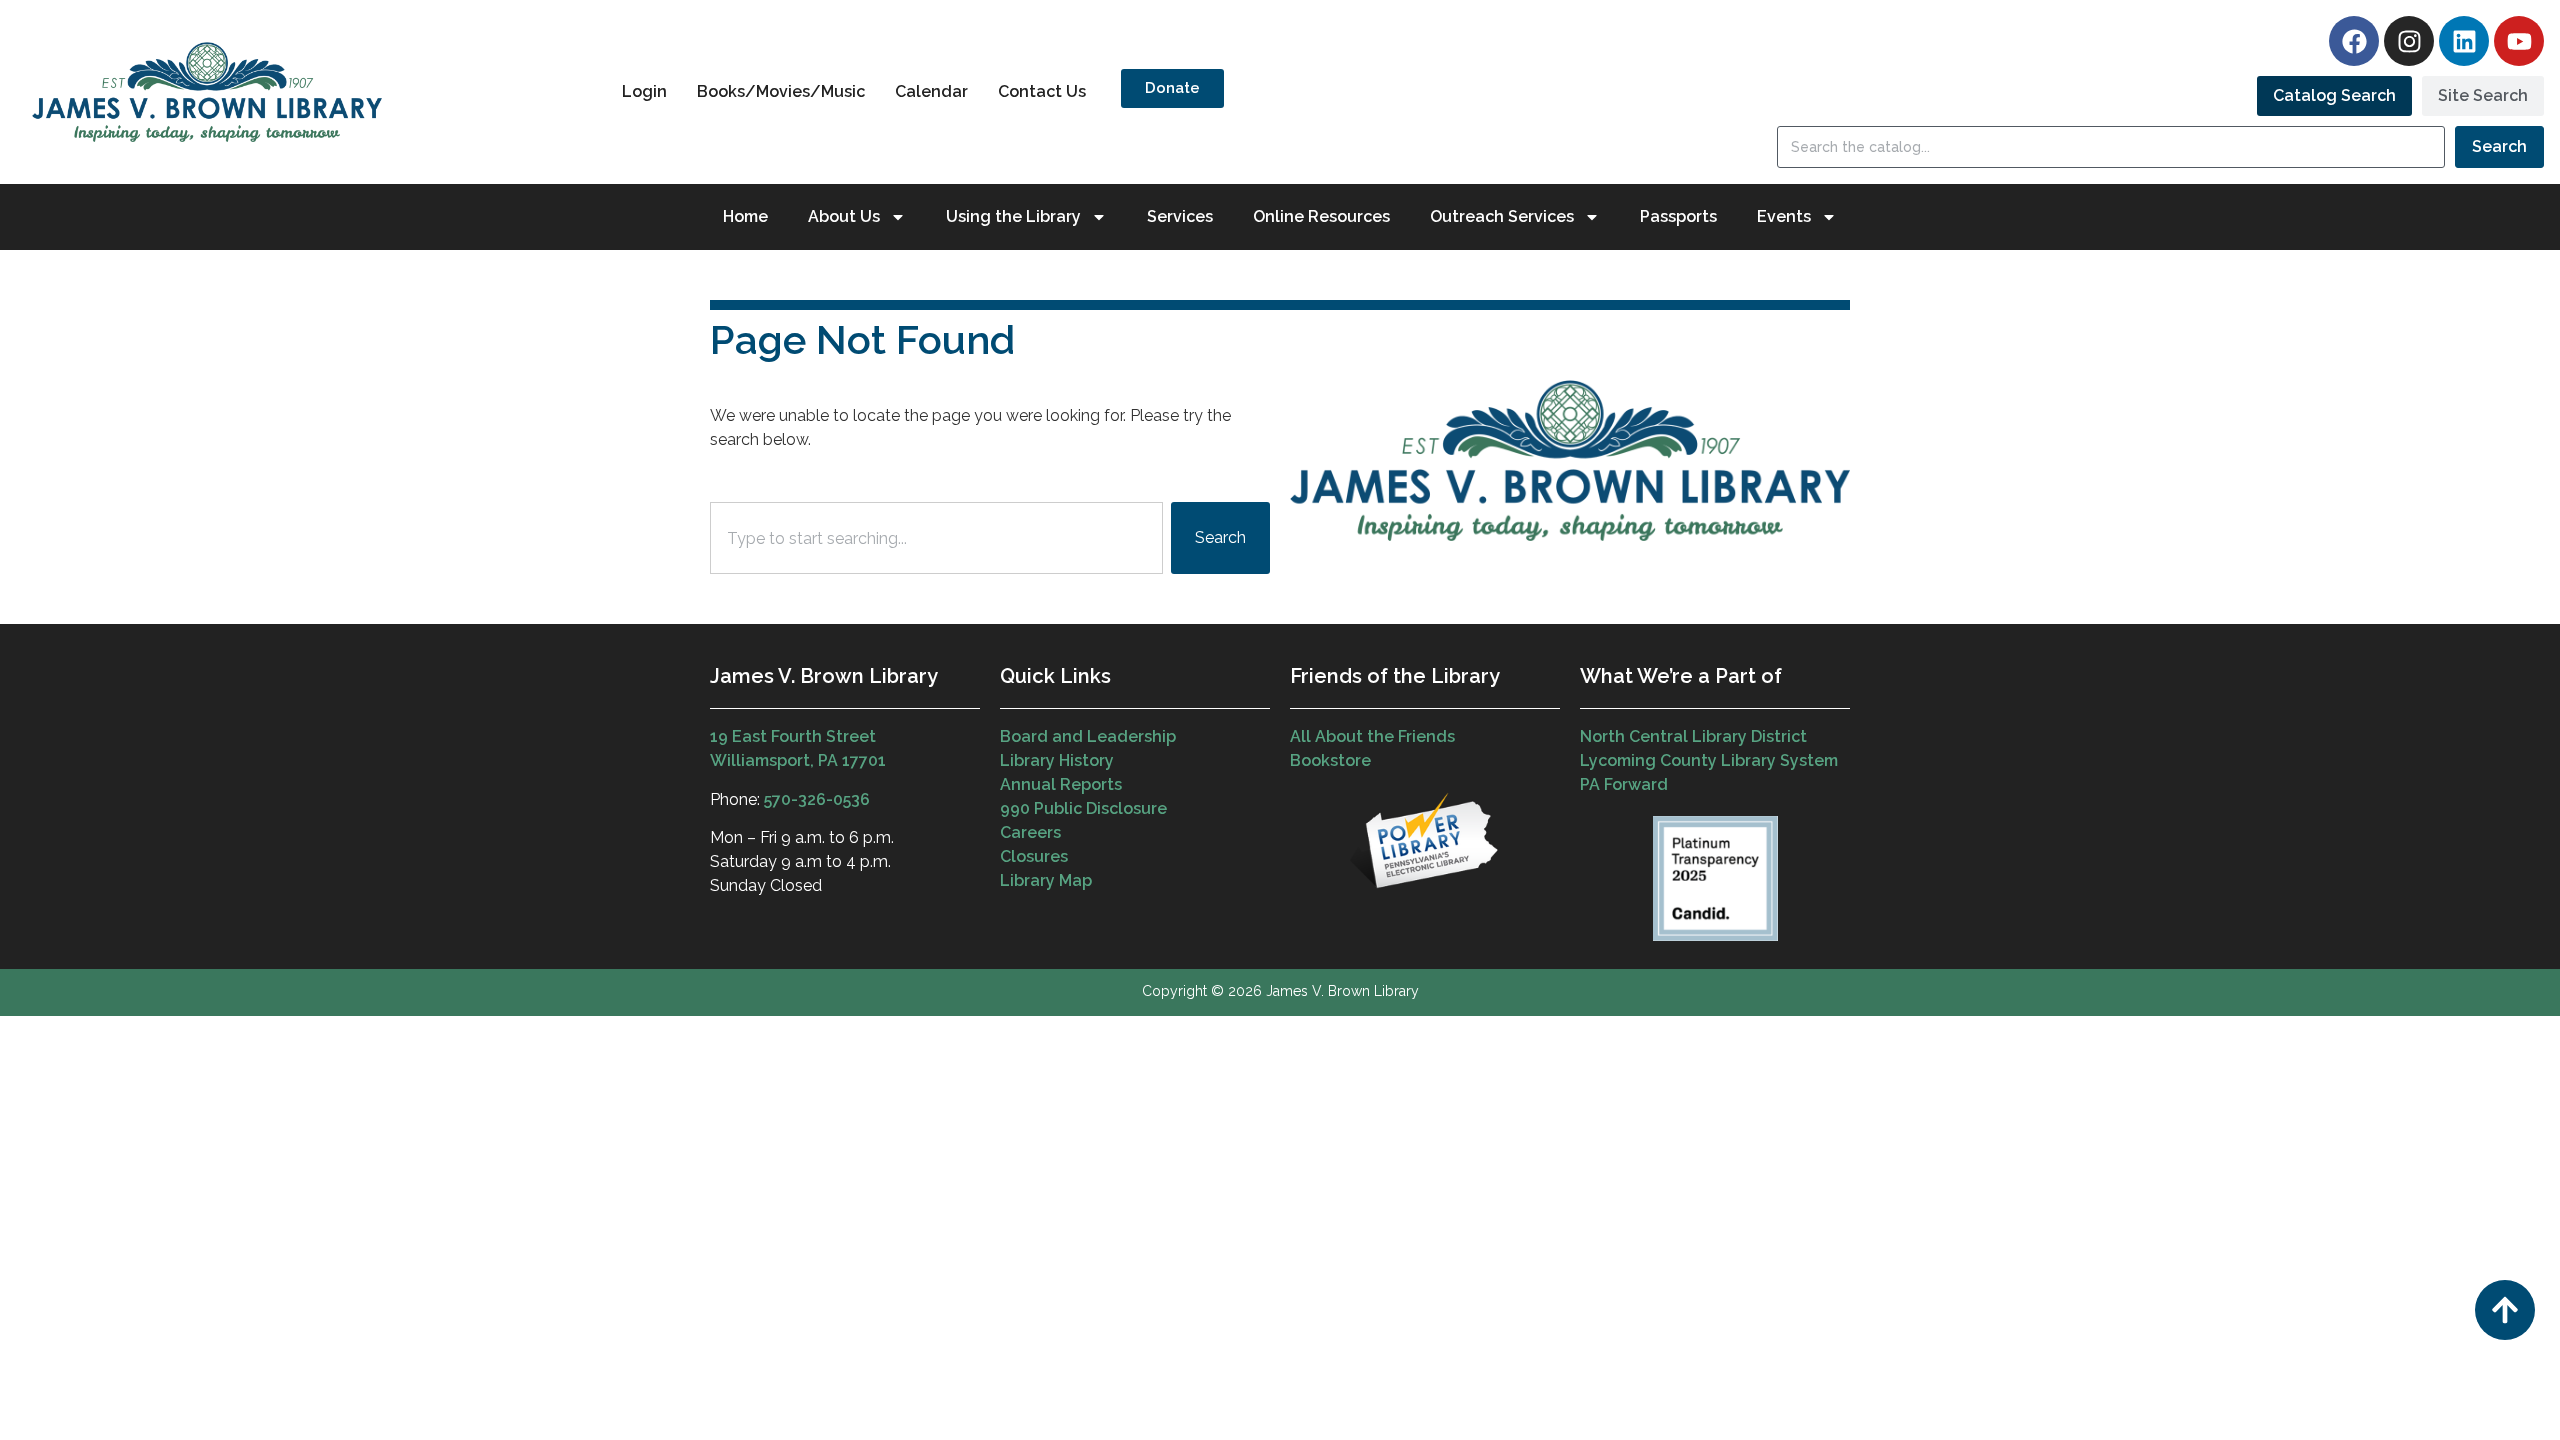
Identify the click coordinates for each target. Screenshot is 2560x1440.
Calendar (931, 91)
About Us (844, 216)
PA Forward (1624, 784)
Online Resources (1321, 216)
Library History (1057, 760)
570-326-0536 (817, 799)
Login (644, 91)
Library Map (1046, 880)
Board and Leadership (1088, 736)
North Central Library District (1693, 736)
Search (2499, 146)
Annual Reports (1061, 784)
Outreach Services (1502, 216)
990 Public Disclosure (1083, 808)
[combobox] (936, 538)
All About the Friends (1372, 736)
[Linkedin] (2464, 41)
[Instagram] (2409, 41)
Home (745, 216)
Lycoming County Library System (1709, 760)
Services (1180, 216)
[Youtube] (2519, 41)
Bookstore (1330, 760)
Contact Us (1042, 91)
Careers (1030, 832)
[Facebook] (2354, 41)
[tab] (2334, 96)
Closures (1034, 856)
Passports (1678, 216)
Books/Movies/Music (781, 91)
